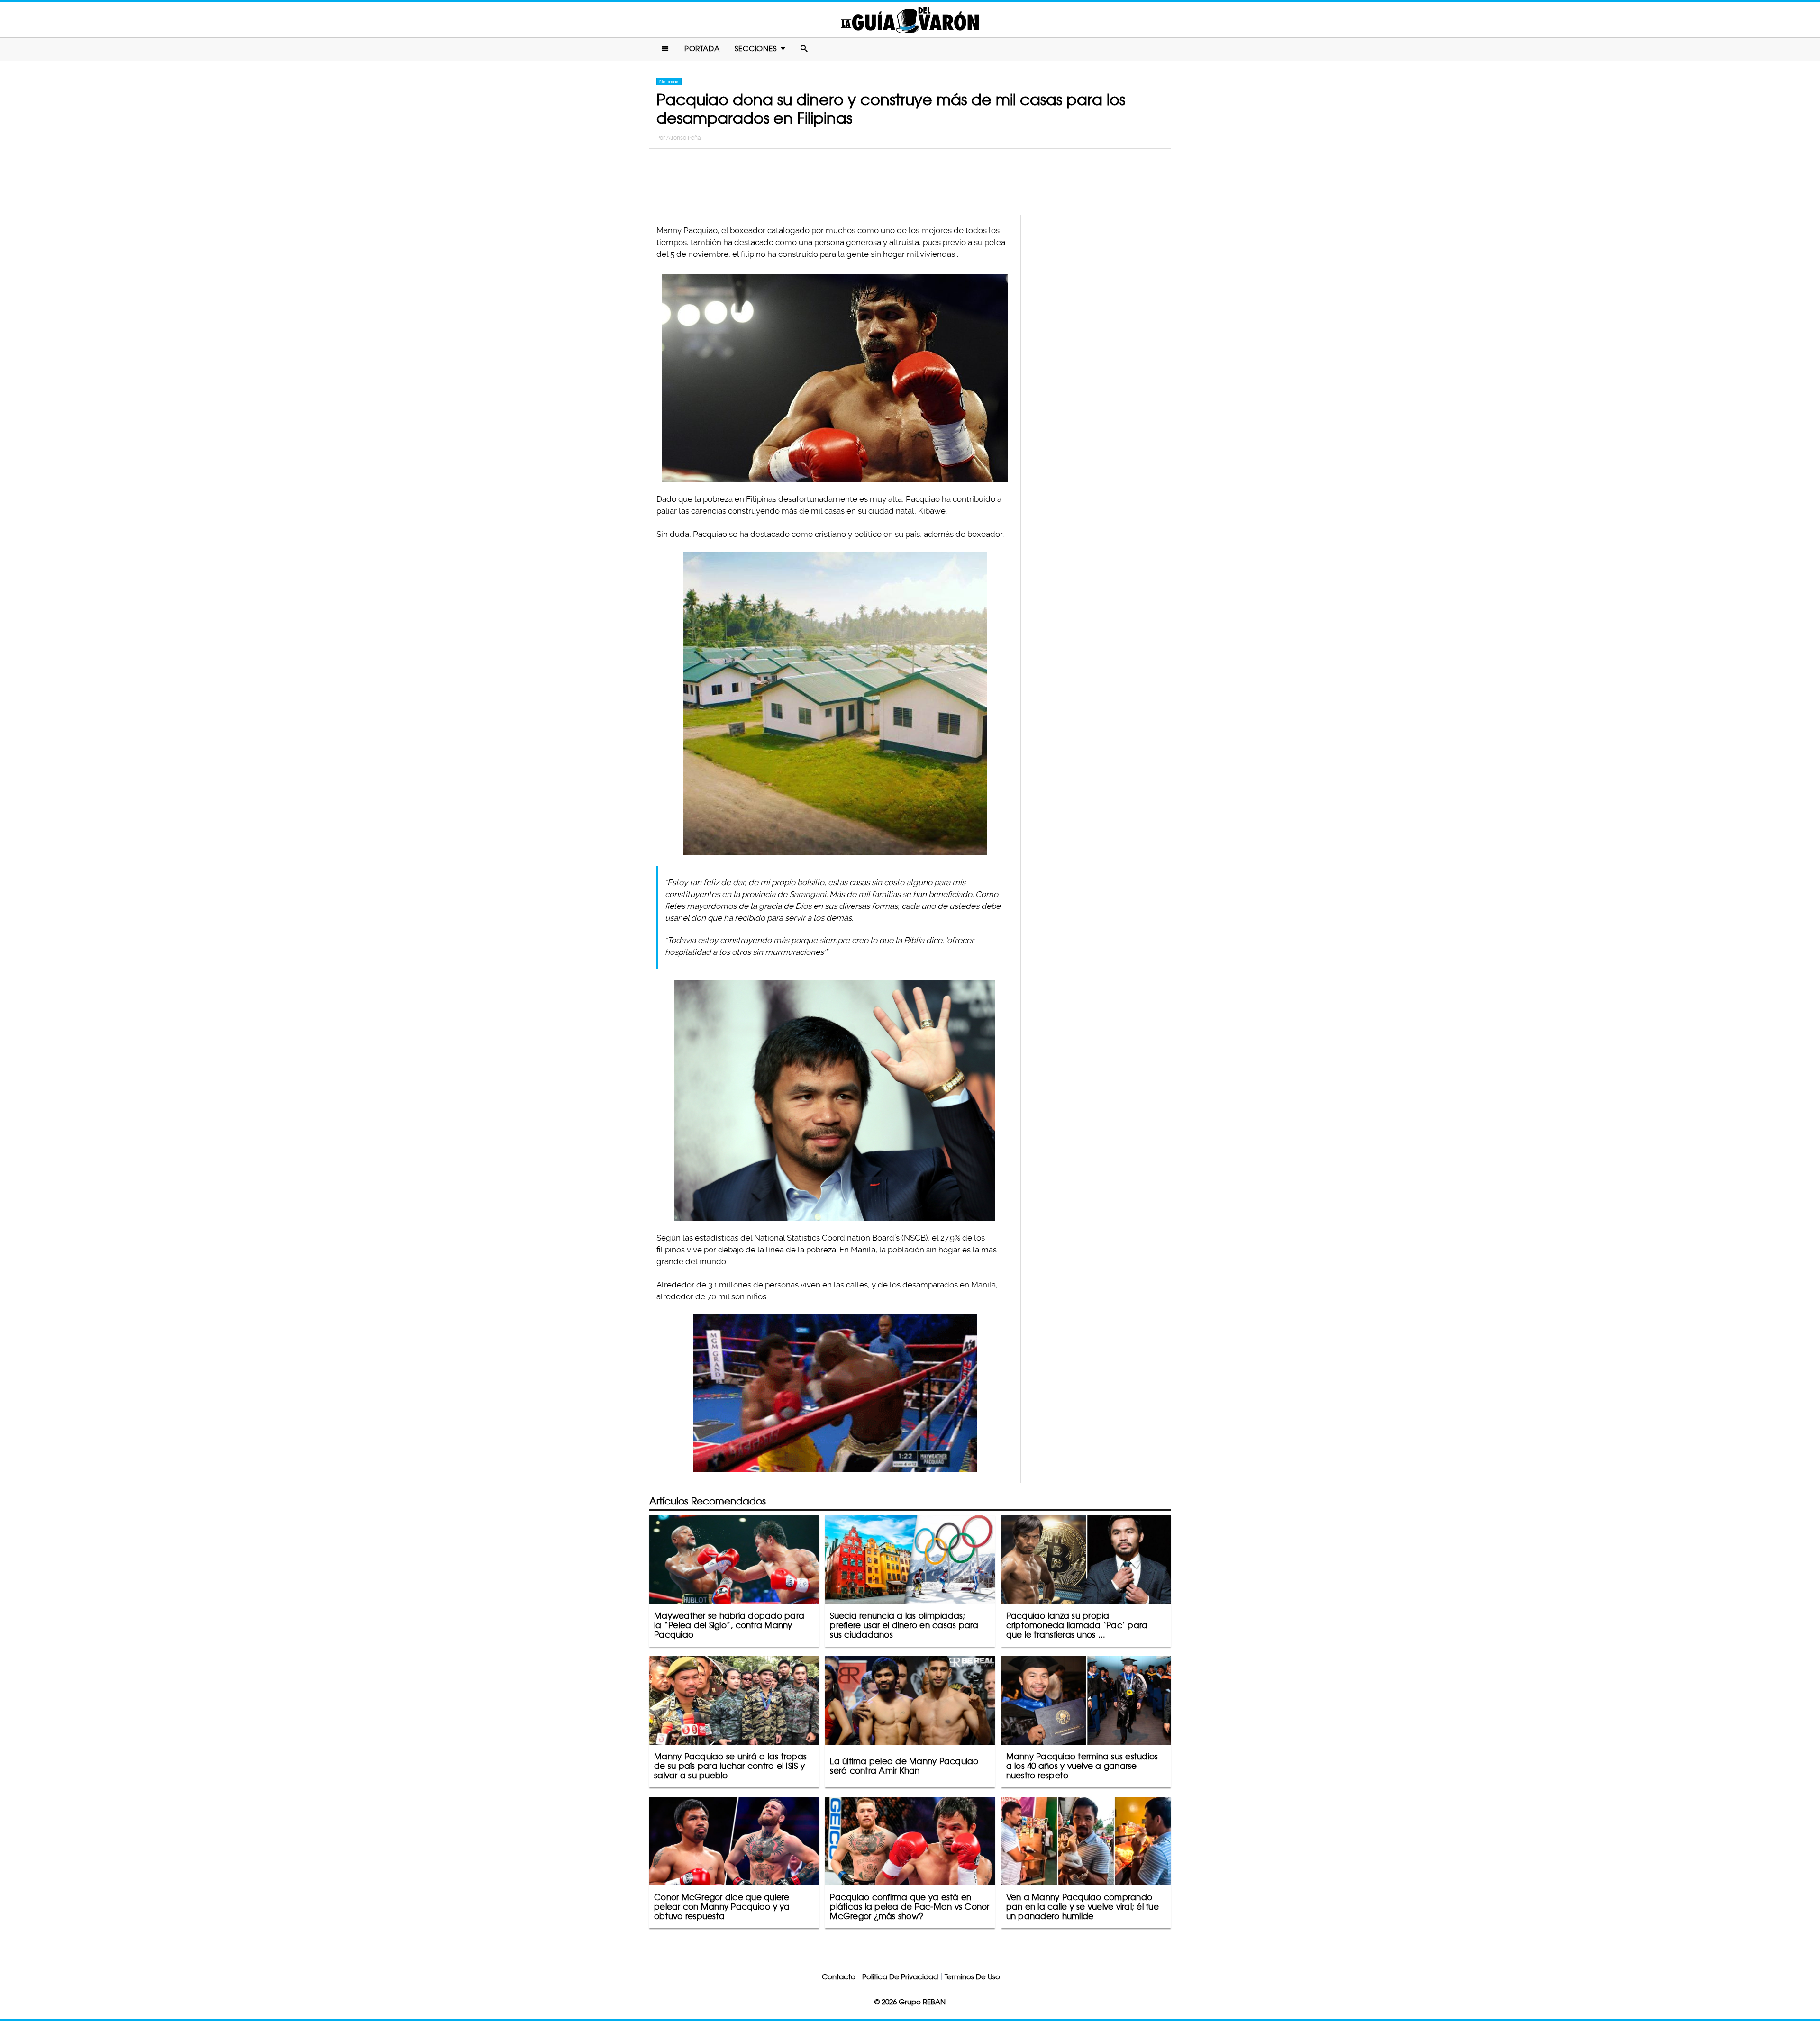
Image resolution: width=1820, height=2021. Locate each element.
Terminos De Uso (972, 1977)
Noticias (669, 82)
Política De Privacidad (900, 1977)
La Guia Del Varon (910, 20)
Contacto (839, 1977)
